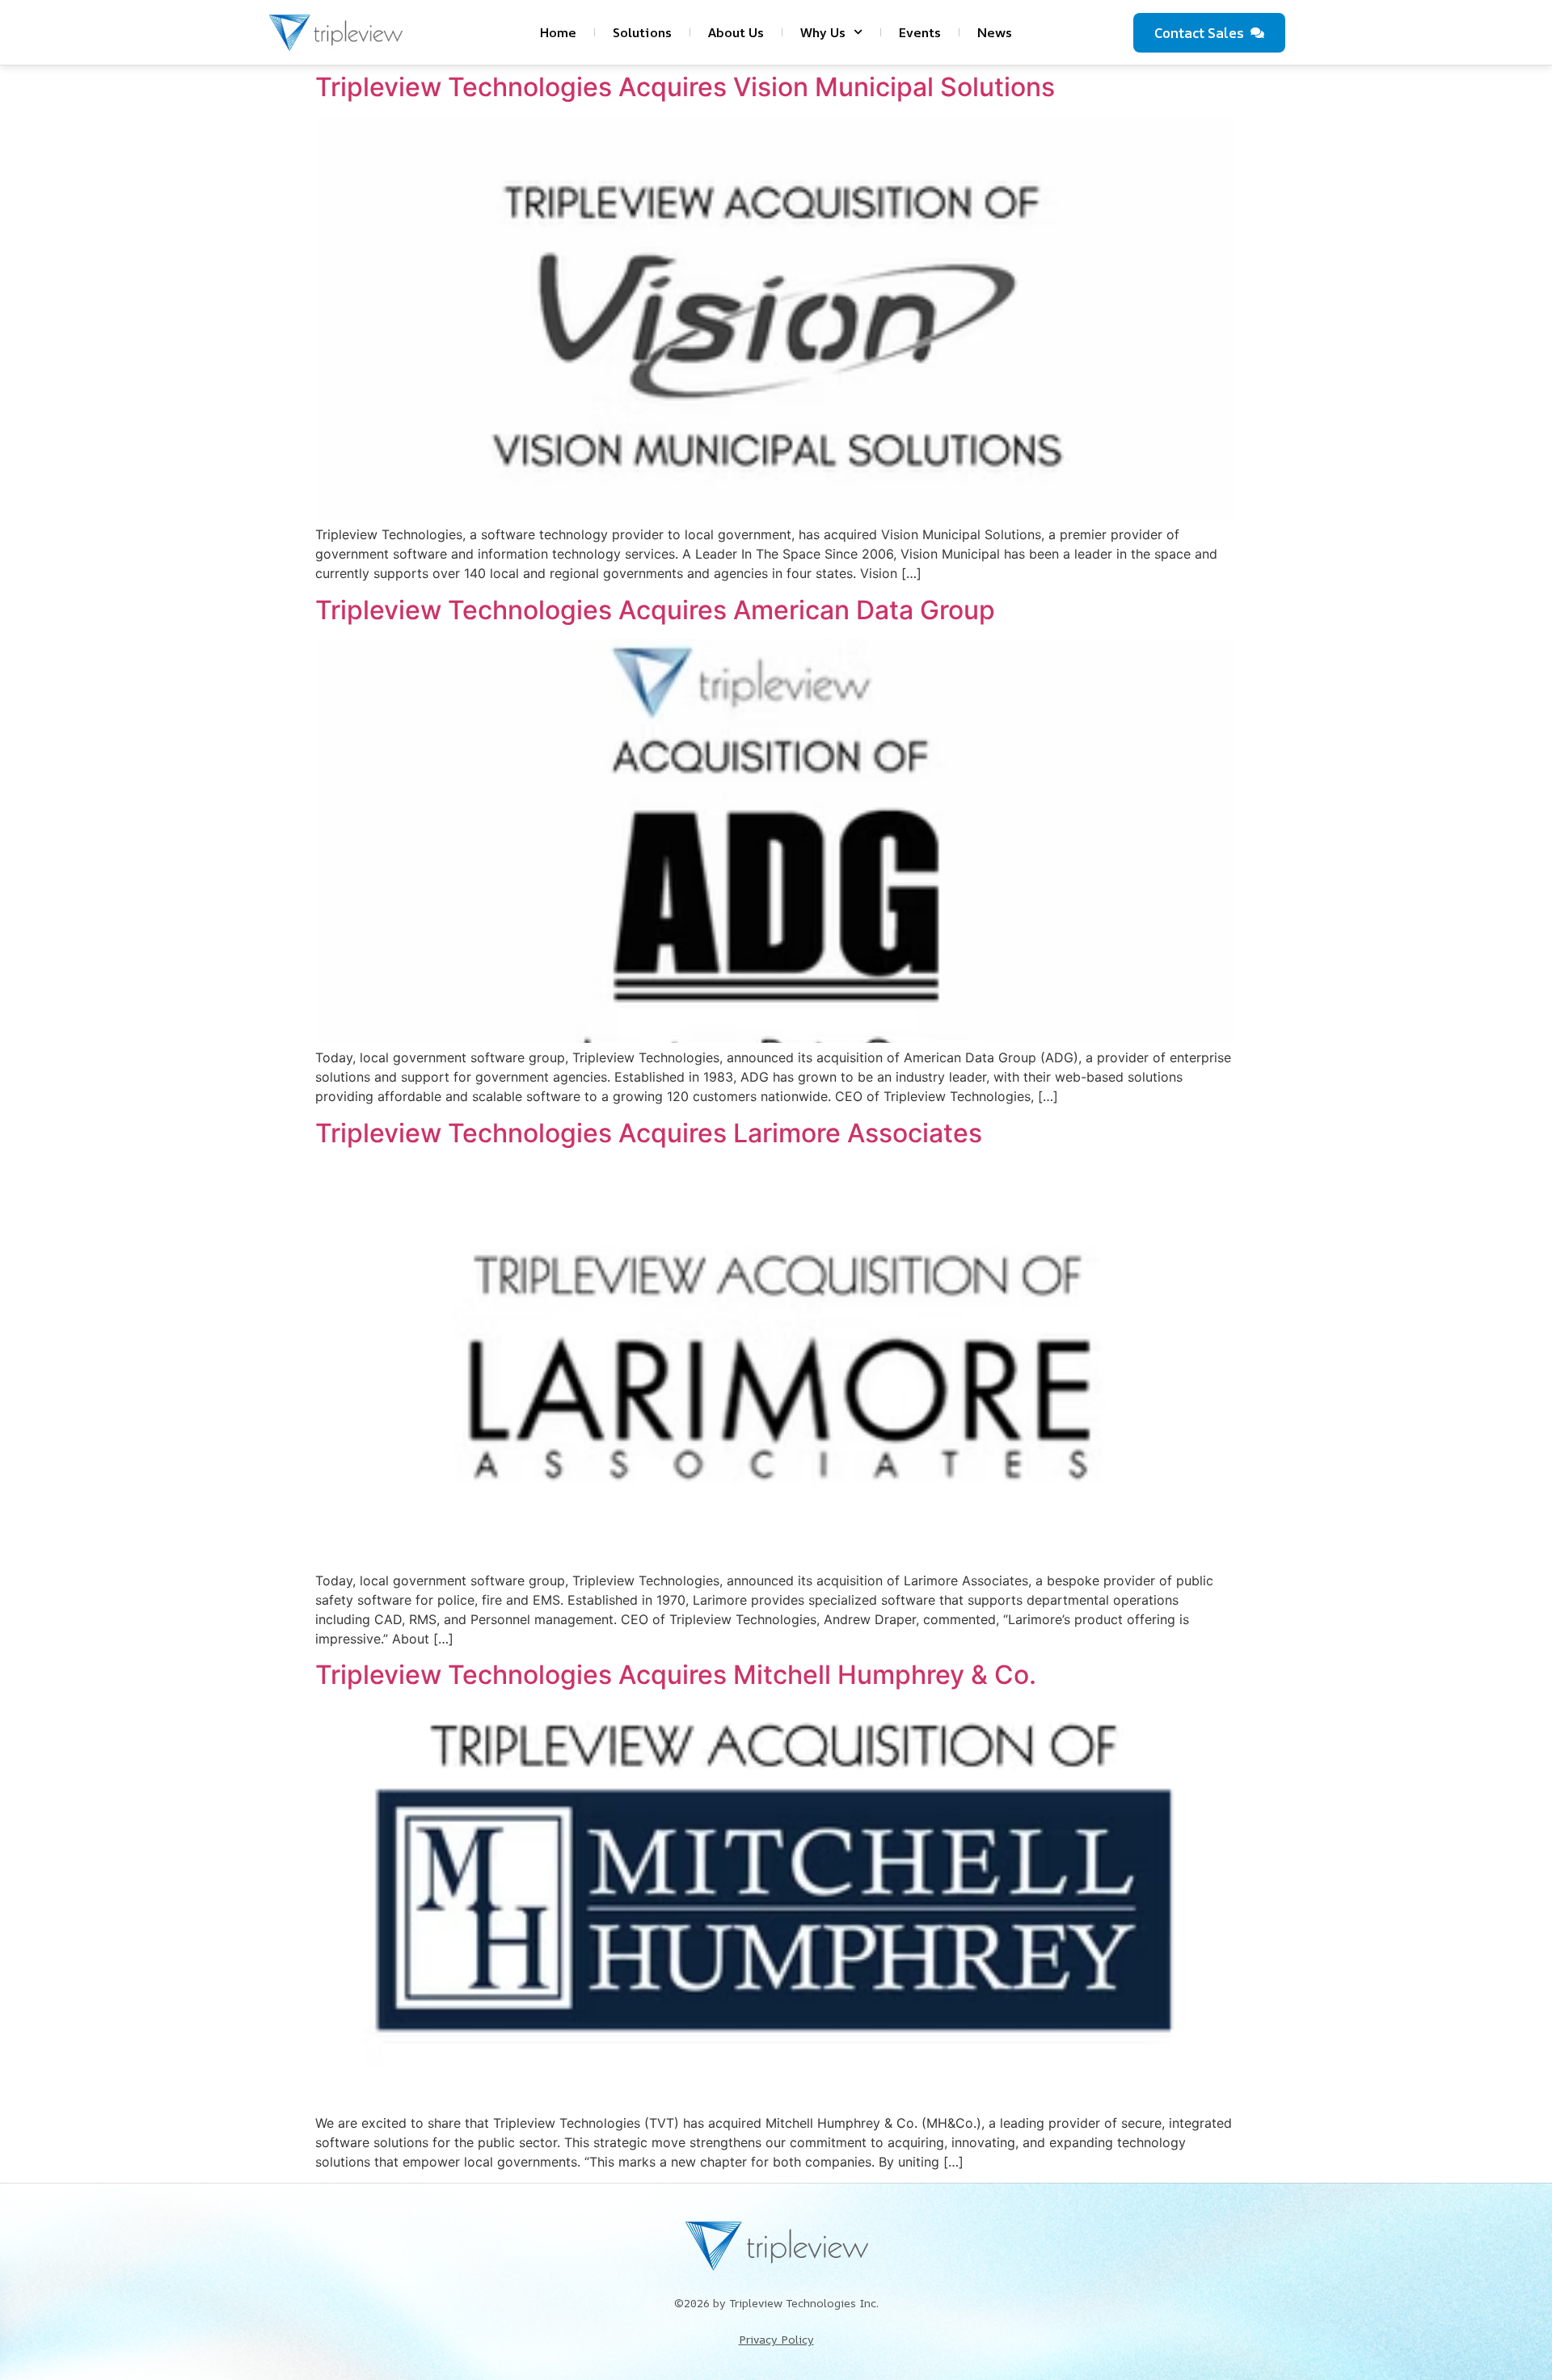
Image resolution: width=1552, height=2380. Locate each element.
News (995, 32)
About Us (736, 32)
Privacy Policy (776, 2339)
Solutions (642, 32)
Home (558, 32)
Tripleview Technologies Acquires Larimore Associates (649, 1133)
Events (920, 32)
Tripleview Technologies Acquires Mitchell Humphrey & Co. (676, 1675)
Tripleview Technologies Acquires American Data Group (655, 610)
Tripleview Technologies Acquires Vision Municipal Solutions (685, 87)
